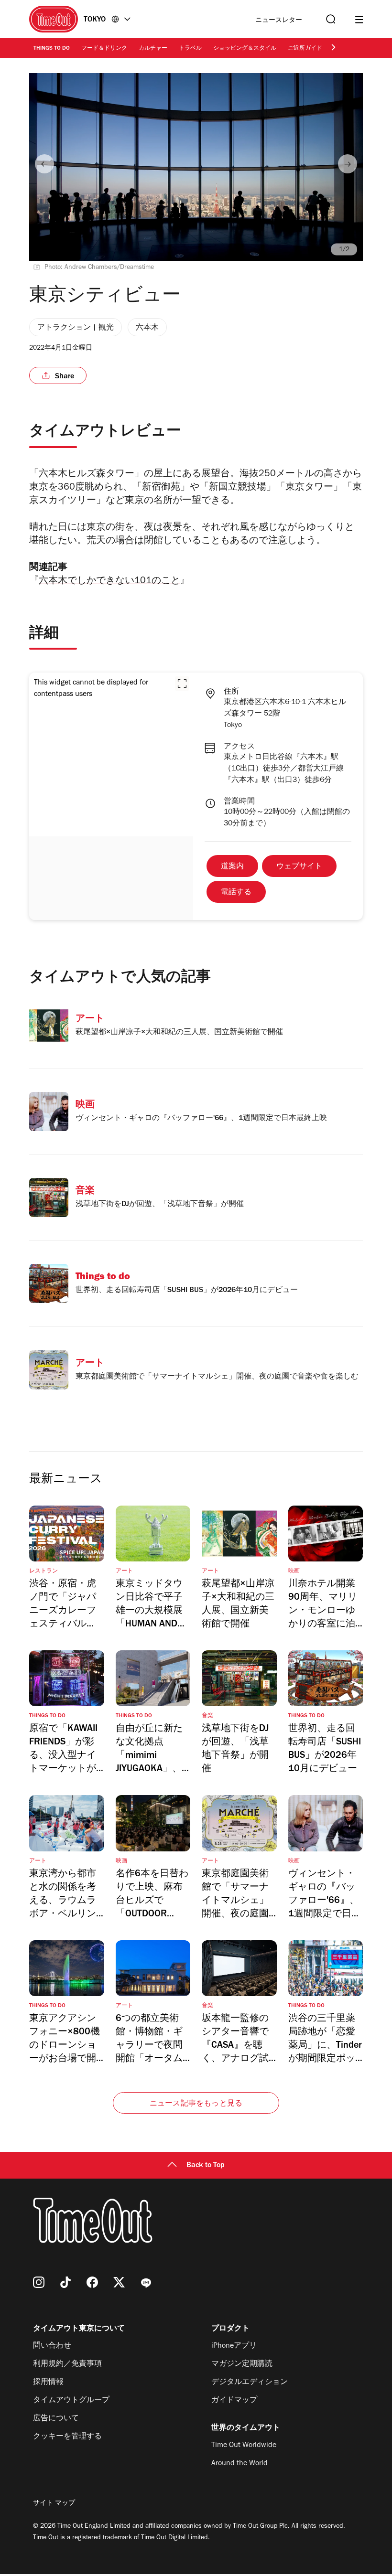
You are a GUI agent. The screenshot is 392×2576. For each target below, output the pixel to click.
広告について (56, 2419)
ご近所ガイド (305, 49)
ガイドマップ (234, 2401)
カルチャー (153, 49)
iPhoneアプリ (234, 2346)
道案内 (232, 867)
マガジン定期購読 (242, 2364)
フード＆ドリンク (104, 49)
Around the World (240, 2464)
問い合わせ (52, 2346)
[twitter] (119, 2282)
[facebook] (92, 2282)
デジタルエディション (250, 2383)
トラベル (190, 49)
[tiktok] (65, 2282)
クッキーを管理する (67, 2437)
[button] (182, 684)
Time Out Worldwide (244, 2446)
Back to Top (206, 2166)
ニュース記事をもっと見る (196, 2104)
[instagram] (39, 2282)
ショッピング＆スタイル (245, 49)
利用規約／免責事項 (67, 2364)
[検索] (330, 19)
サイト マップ (54, 2504)
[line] (146, 2282)
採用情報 (48, 2383)
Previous (44, 164)
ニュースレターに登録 (279, 21)
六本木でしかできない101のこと (109, 582)
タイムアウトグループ (71, 2401)
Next (348, 164)
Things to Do (52, 49)
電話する (236, 893)
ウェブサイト (299, 867)
